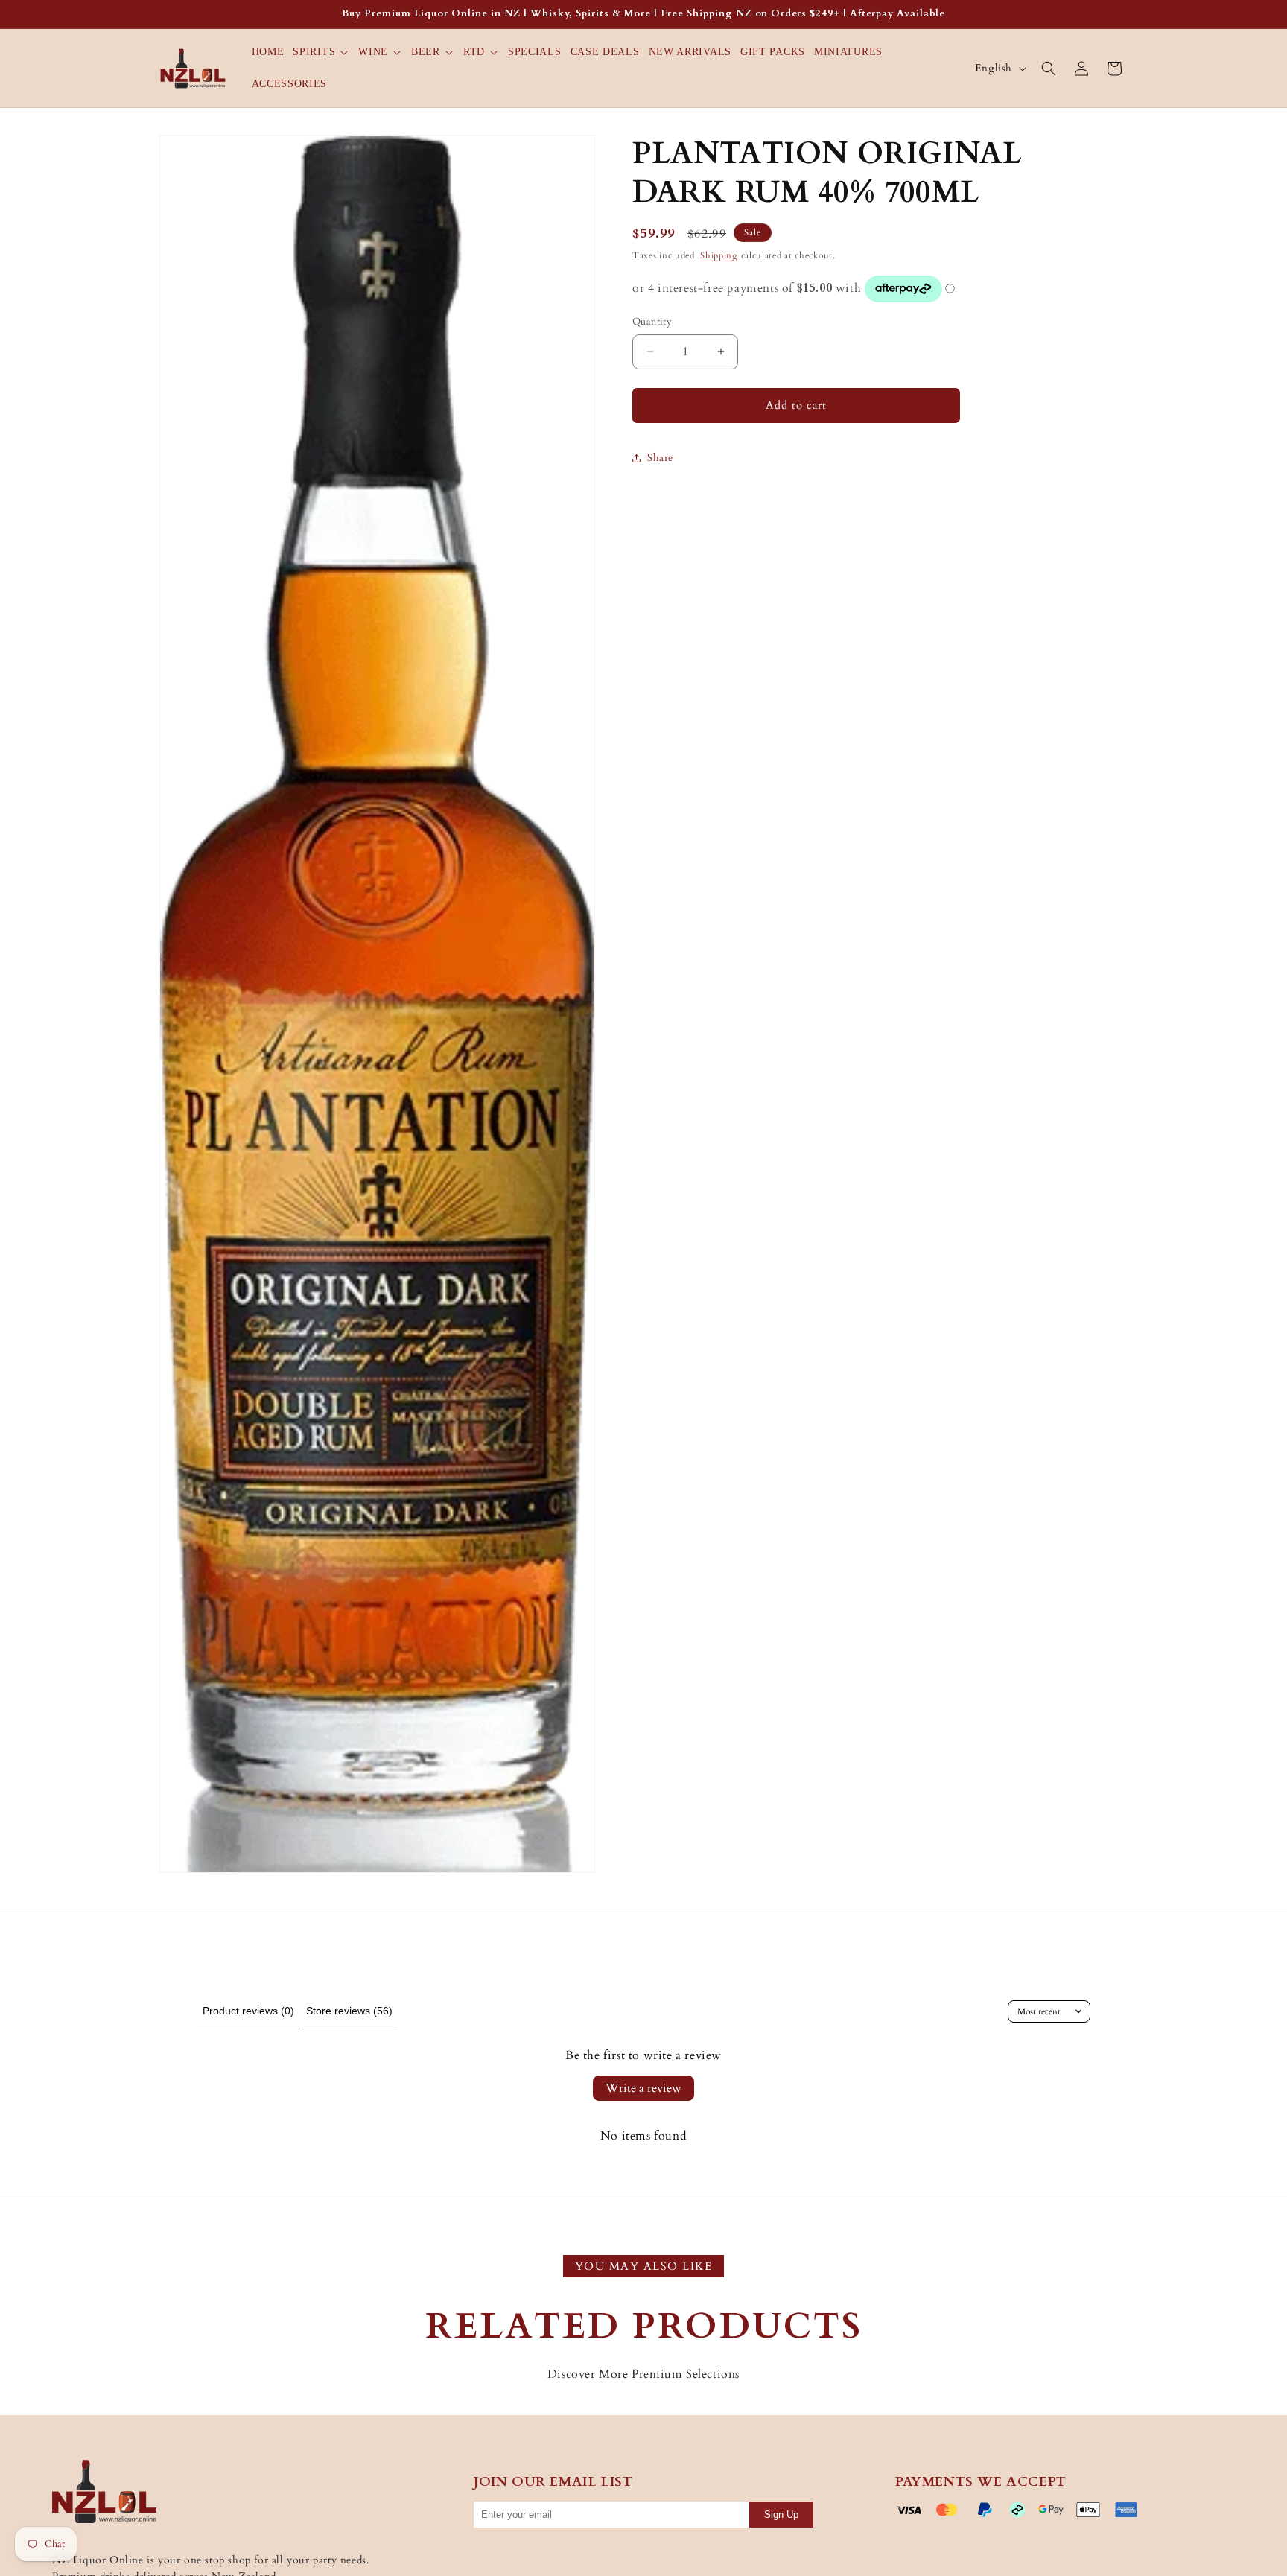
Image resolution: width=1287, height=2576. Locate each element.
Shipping (719, 255)
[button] (321, 52)
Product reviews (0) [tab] (248, 2011)
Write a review (643, 2088)
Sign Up (781, 2515)
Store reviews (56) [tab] (349, 2011)
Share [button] (660, 458)
